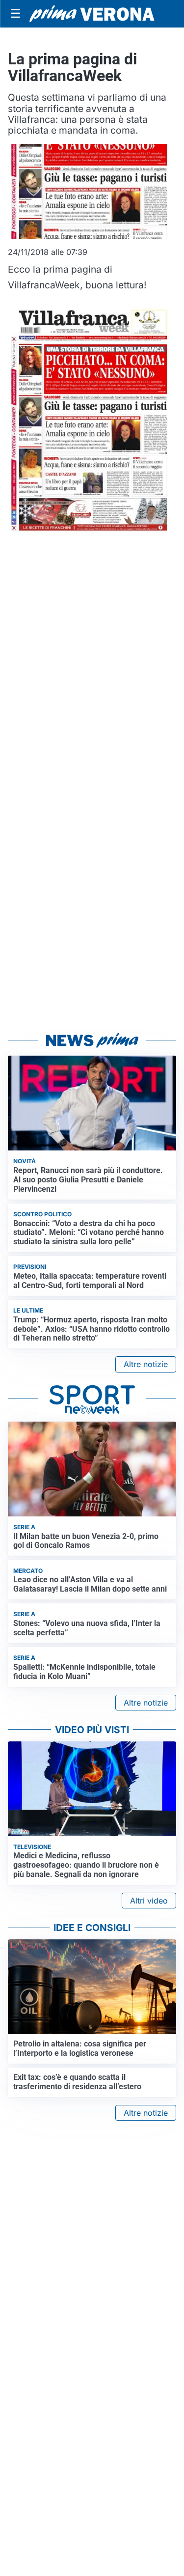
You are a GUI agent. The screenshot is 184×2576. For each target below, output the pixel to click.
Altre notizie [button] (146, 1364)
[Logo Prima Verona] (92, 14)
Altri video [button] (149, 1901)
